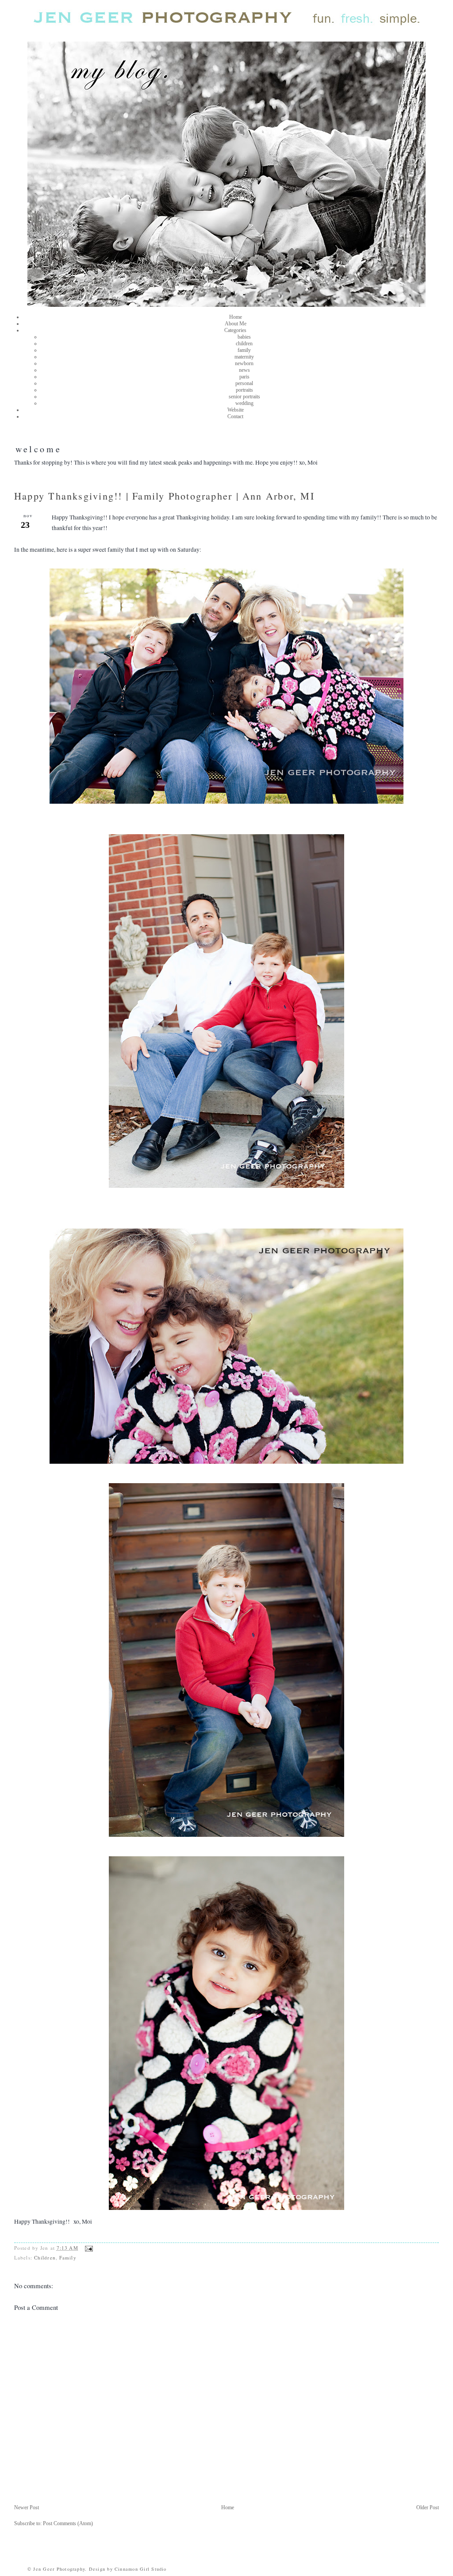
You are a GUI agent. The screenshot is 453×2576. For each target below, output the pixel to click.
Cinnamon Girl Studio (140, 2569)
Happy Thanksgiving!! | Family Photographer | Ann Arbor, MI (164, 496)
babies (244, 337)
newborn (244, 363)
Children (45, 2257)
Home (236, 317)
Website (236, 410)
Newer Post (27, 2507)
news (244, 370)
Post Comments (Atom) (68, 2523)
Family (68, 2257)
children (244, 343)
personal (244, 383)
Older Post (428, 2507)
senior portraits (244, 397)
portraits (244, 390)
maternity (244, 357)
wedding (244, 403)
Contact (235, 416)
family (244, 350)
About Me (236, 324)
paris (244, 377)
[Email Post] (88, 2248)
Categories (235, 330)
